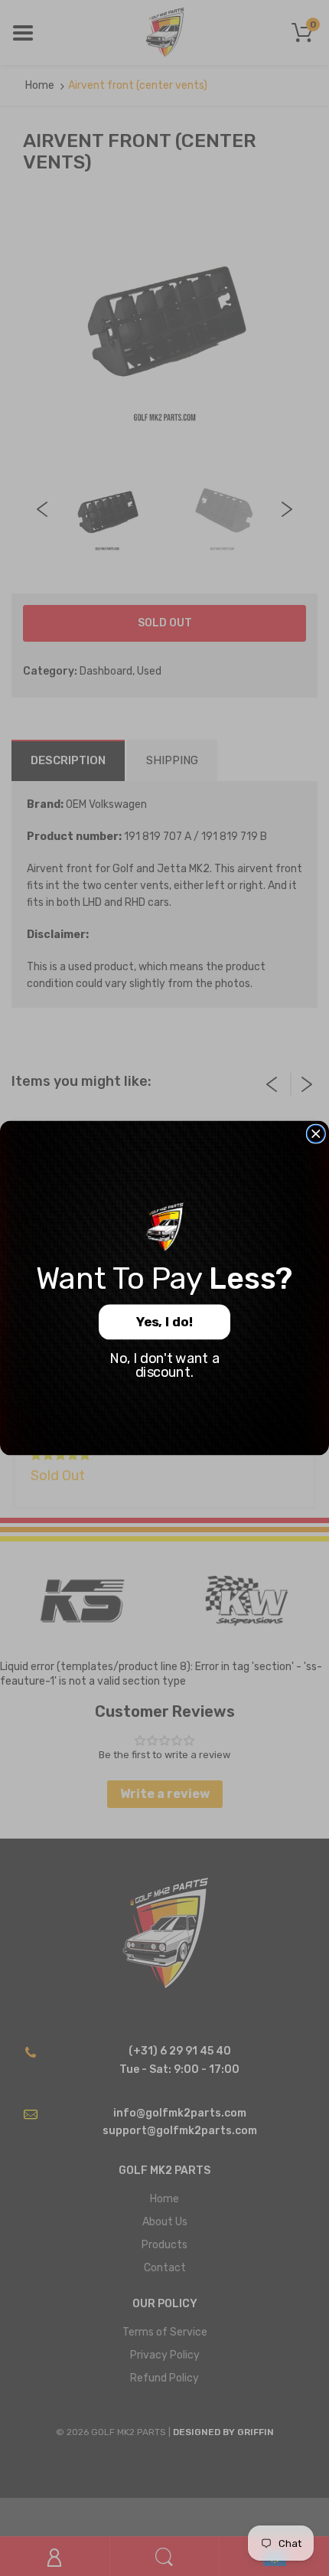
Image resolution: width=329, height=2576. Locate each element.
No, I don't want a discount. (164, 1366)
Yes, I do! (165, 1322)
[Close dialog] (316, 1134)
